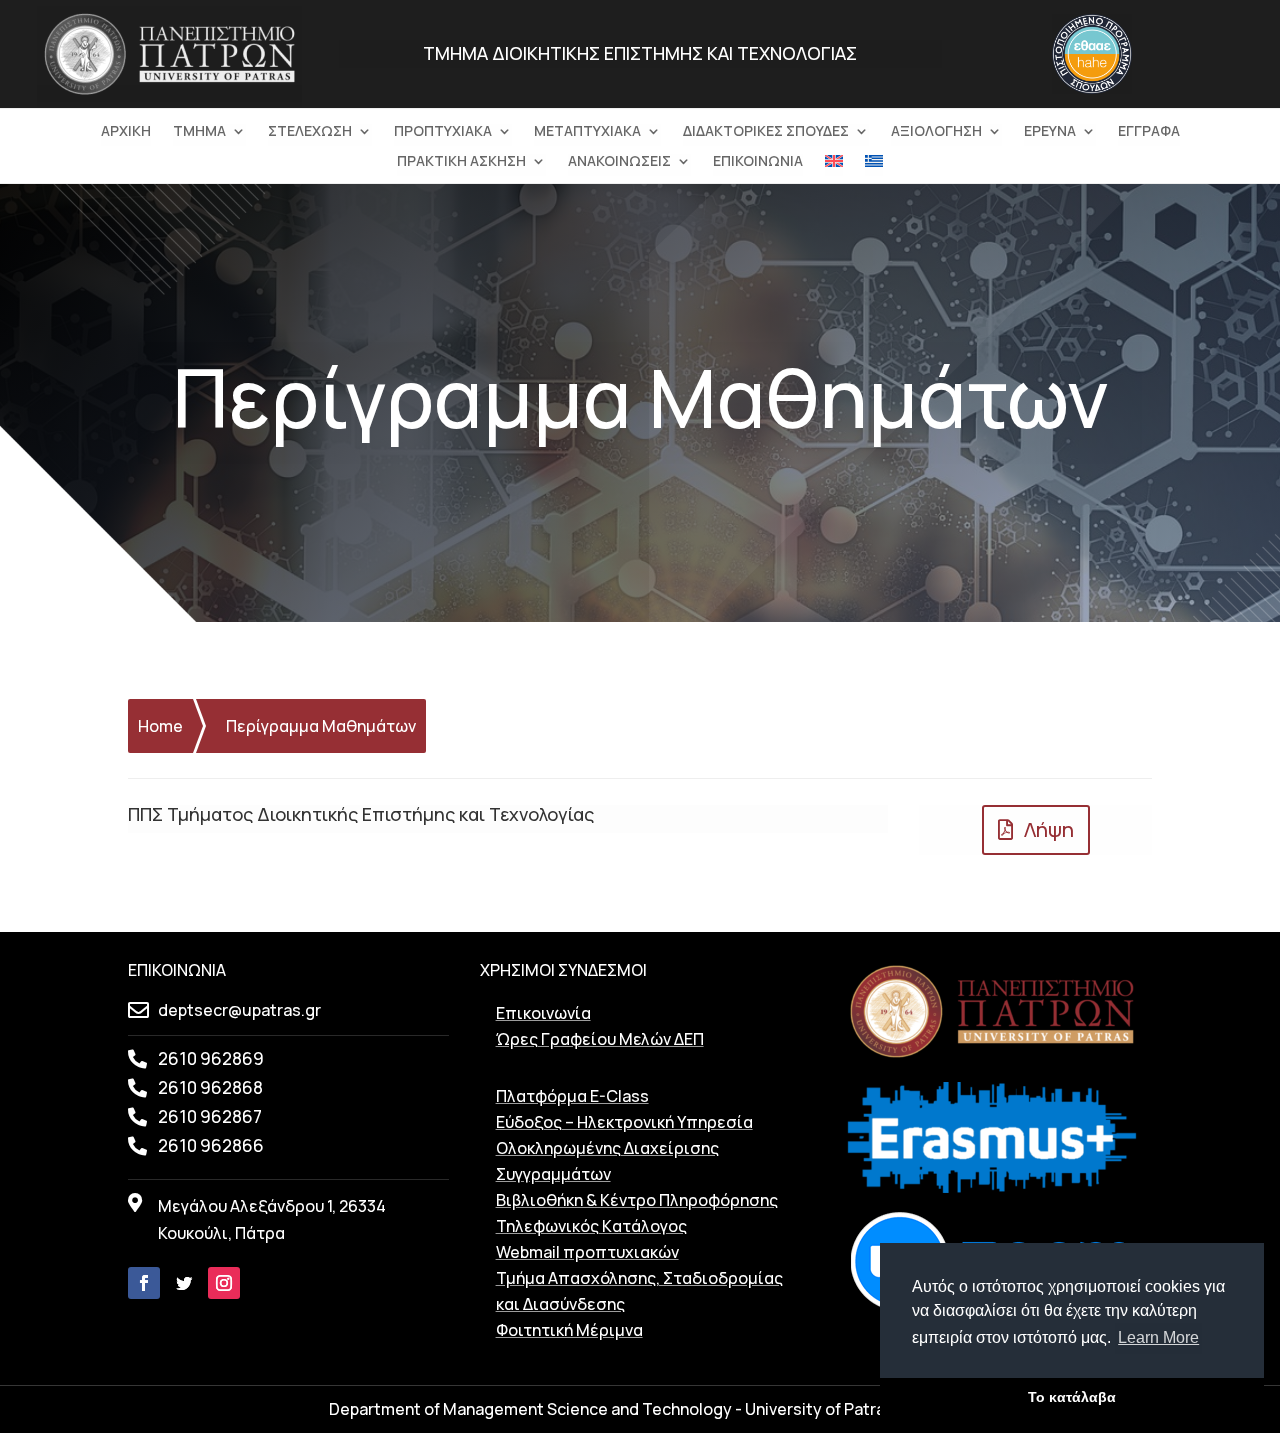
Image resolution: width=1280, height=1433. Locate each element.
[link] (169, 96)
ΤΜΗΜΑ (199, 132)
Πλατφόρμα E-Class (572, 1096)
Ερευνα (1050, 132)
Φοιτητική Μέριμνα (569, 1330)
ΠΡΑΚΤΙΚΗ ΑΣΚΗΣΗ (461, 162)
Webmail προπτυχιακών (587, 1252)
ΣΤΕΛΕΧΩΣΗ (310, 132)
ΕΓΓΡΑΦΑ (1149, 132)
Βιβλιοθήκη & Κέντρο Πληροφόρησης (637, 1200)
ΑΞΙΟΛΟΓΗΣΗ (936, 132)
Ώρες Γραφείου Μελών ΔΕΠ (600, 1039)
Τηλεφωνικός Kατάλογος (591, 1226)
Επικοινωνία (543, 1013)
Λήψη (1049, 829)
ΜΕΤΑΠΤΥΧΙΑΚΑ (587, 132)
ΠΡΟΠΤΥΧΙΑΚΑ (443, 132)
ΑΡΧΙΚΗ (126, 132)
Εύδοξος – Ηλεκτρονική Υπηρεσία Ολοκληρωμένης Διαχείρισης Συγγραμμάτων (624, 1148)
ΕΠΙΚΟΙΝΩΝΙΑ (758, 162)
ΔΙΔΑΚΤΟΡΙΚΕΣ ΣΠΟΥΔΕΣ (766, 132)
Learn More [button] (1158, 1337)
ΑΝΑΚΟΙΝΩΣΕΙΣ (619, 162)
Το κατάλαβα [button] (1072, 1397)
